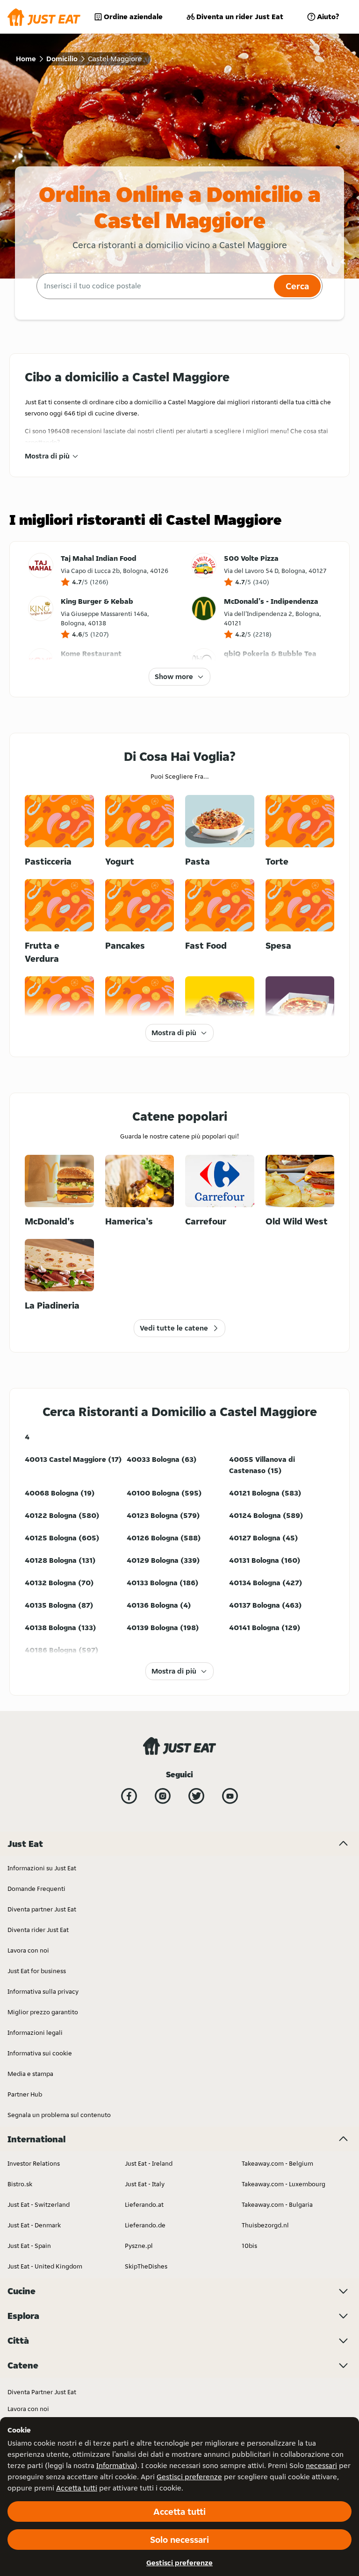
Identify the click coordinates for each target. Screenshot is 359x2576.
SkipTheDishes (146, 2266)
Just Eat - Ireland (149, 2163)
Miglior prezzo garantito (43, 2012)
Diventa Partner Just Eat (42, 2392)
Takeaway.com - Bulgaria (277, 2204)
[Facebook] (129, 1796)
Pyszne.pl (139, 2246)
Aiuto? (328, 17)
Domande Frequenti (36, 1889)
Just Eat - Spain (29, 2246)
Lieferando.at (144, 2204)
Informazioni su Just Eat (42, 1868)
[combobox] (154, 286)
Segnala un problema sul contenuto (59, 2115)
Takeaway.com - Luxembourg (284, 2184)
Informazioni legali (35, 2032)
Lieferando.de (145, 2225)
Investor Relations (34, 2163)
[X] (196, 1796)
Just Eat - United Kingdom (45, 2266)
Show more (174, 676)
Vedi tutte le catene (174, 1328)
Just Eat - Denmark (34, 2225)
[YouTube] (230, 1796)
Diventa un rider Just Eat (240, 17)
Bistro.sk (20, 2184)
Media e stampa (30, 2074)
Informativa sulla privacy (43, 1991)
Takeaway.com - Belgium (277, 2163)
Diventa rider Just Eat (38, 1930)
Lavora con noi (28, 1950)
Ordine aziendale (133, 17)
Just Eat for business (37, 1971)
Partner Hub (25, 2094)
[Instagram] (163, 1796)
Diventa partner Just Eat (42, 1909)
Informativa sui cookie (40, 2053)
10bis (249, 2246)
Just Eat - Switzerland (39, 2204)
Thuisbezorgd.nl (265, 2225)
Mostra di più (47, 456)
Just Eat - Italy (145, 2184)
